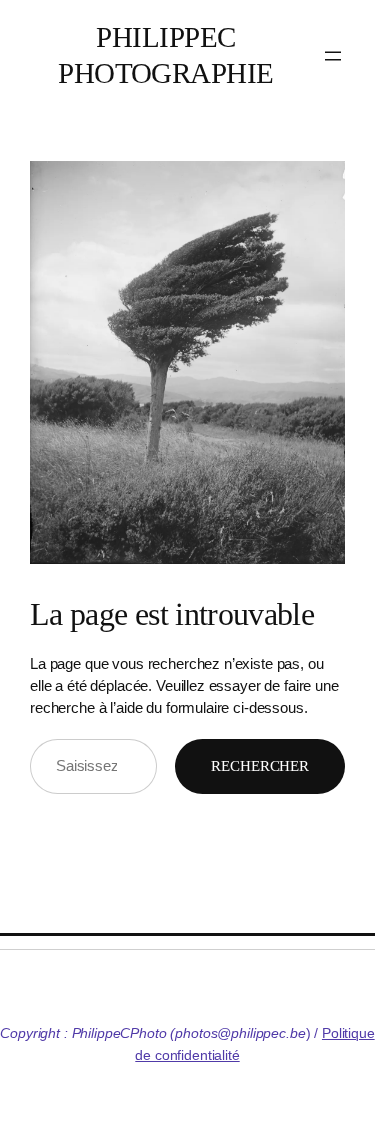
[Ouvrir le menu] (333, 56)
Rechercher (260, 766)
